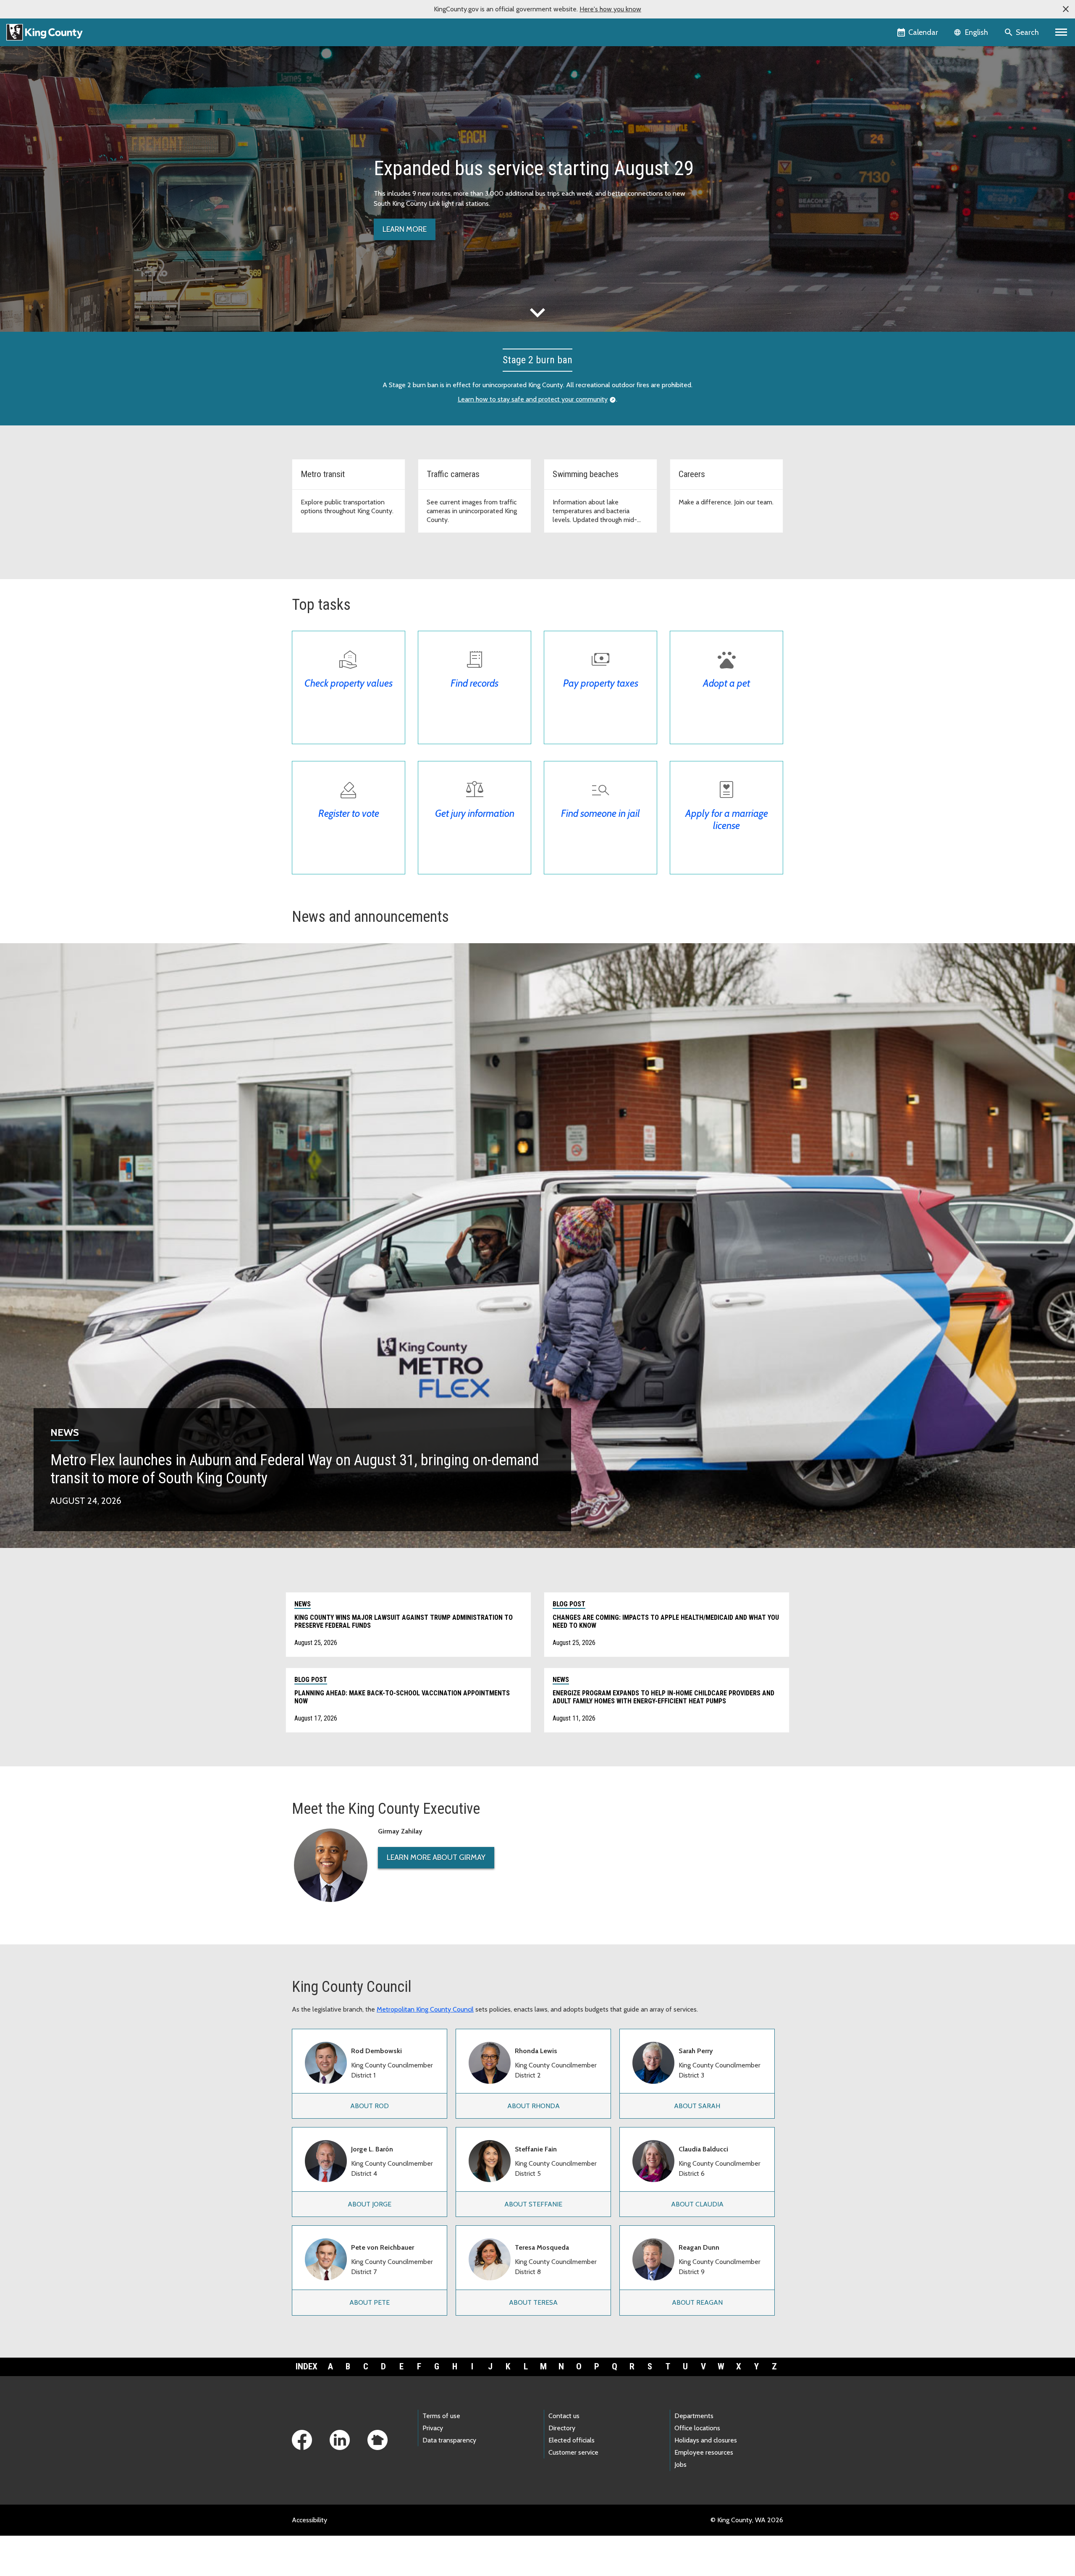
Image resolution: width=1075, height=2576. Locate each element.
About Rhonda (534, 2106)
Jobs (680, 2465)
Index (307, 2366)
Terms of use (441, 2416)
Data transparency (449, 2440)
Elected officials (572, 2440)
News (65, 1432)
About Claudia (697, 2204)
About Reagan (697, 2302)
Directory (562, 2428)
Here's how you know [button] (610, 9)
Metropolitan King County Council (425, 2009)
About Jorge (370, 2204)
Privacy (433, 2428)
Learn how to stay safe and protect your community (533, 399)
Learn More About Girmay (436, 1857)
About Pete (370, 2302)
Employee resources (704, 2452)
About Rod (370, 2106)
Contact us (564, 2416)
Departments (694, 2416)
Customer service (573, 2452)
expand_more (537, 312)
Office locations (697, 2428)
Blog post (569, 1604)
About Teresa (533, 2302)
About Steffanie (533, 2204)
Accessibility (309, 2520)
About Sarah (697, 2106)
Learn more (405, 229)
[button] (1066, 9)
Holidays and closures (706, 2440)
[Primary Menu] (1061, 32)
